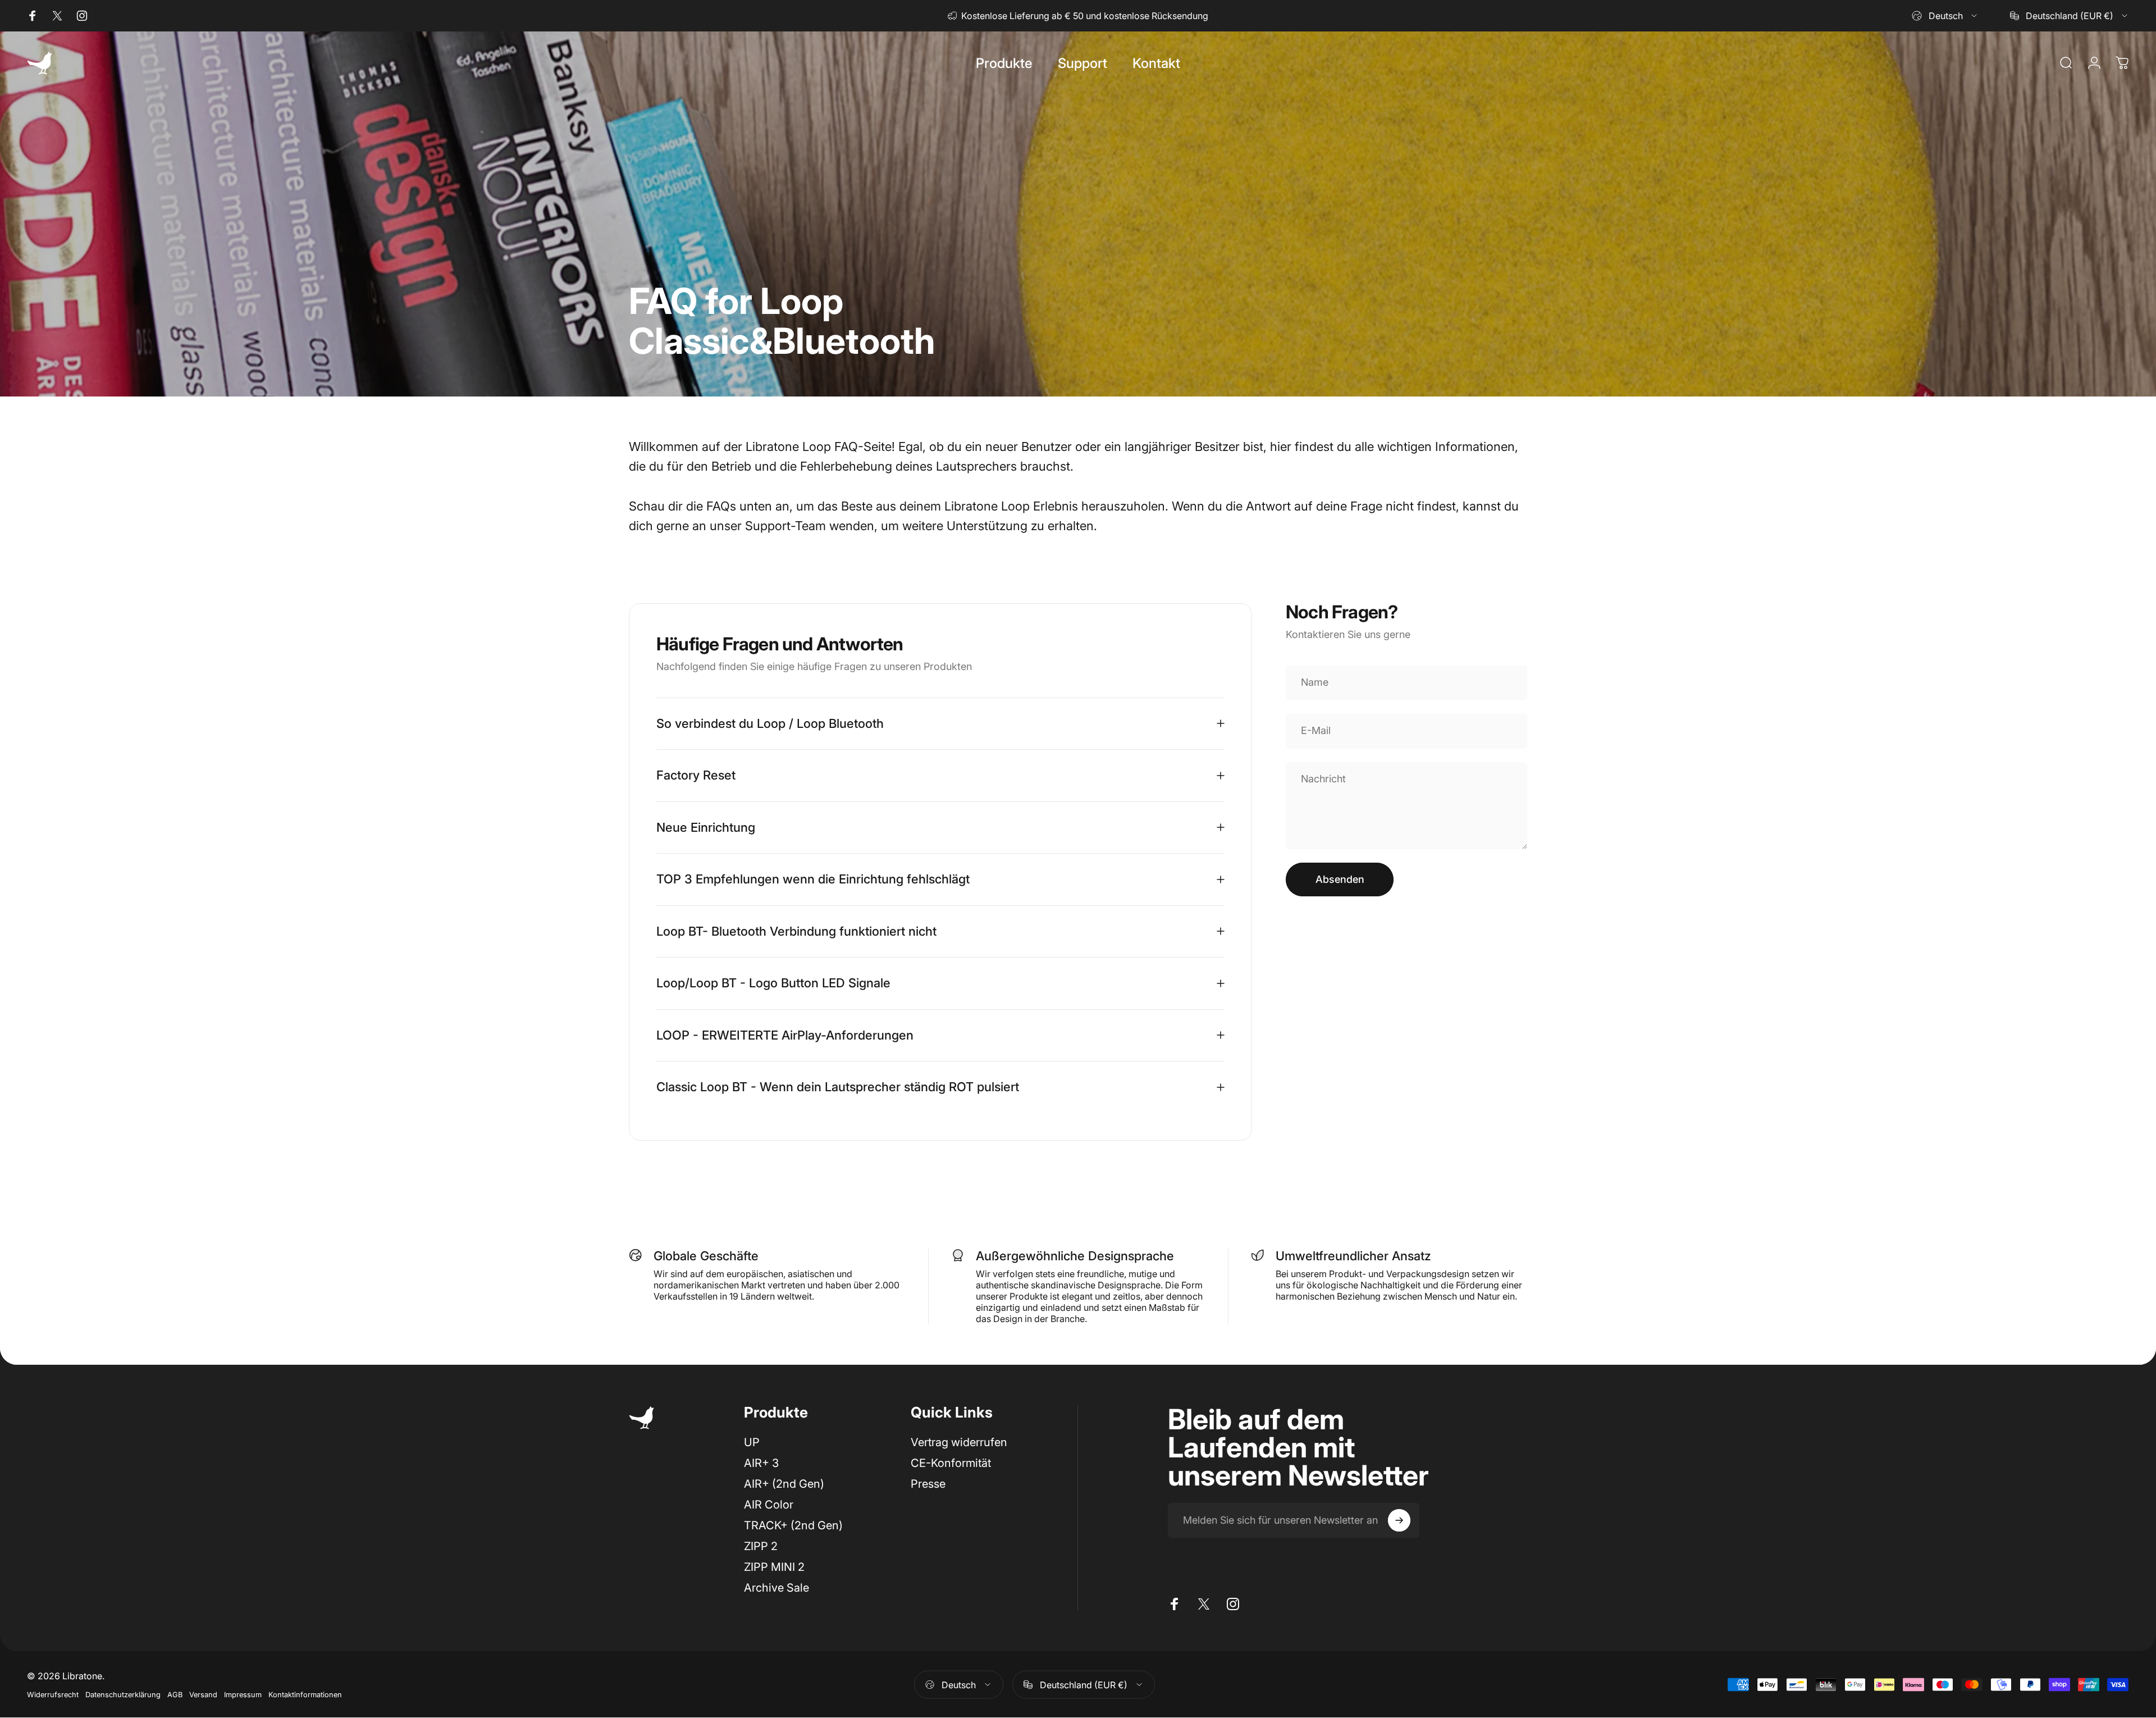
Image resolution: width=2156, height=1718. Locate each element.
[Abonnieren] (1399, 1520)
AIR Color (769, 1505)
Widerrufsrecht (53, 1695)
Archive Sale (776, 1588)
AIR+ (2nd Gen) (784, 1484)
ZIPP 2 (761, 1546)
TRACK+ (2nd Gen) (793, 1525)
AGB (175, 1695)
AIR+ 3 (761, 1463)
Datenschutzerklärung (123, 1695)
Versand (203, 1695)
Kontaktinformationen (305, 1695)
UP (752, 1442)
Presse (928, 1484)
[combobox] (1945, 16)
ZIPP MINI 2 (774, 1567)
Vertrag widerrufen (959, 1442)
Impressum (243, 1695)
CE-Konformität (951, 1463)
